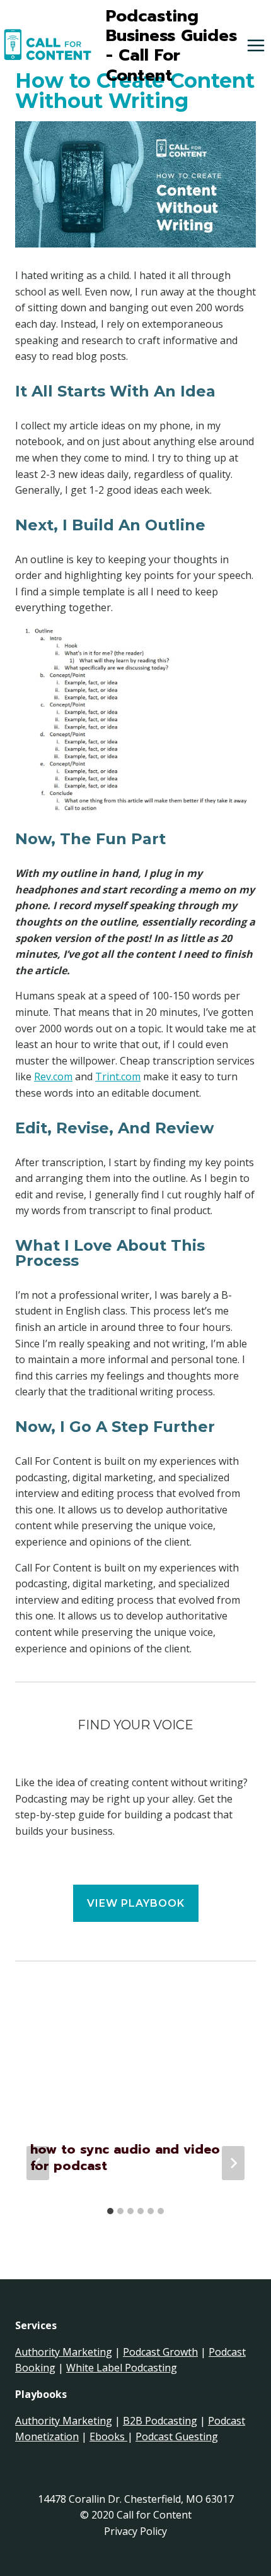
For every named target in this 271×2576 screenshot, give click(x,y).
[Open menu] (256, 46)
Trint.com (118, 1076)
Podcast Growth (160, 2352)
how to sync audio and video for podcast (125, 2157)
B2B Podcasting (160, 2421)
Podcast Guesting (177, 2436)
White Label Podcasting (122, 2368)
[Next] (233, 2163)
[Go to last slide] (38, 2163)
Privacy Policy (135, 2531)
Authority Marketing (64, 2352)
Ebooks (108, 2436)
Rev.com (53, 1076)
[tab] (110, 2211)
